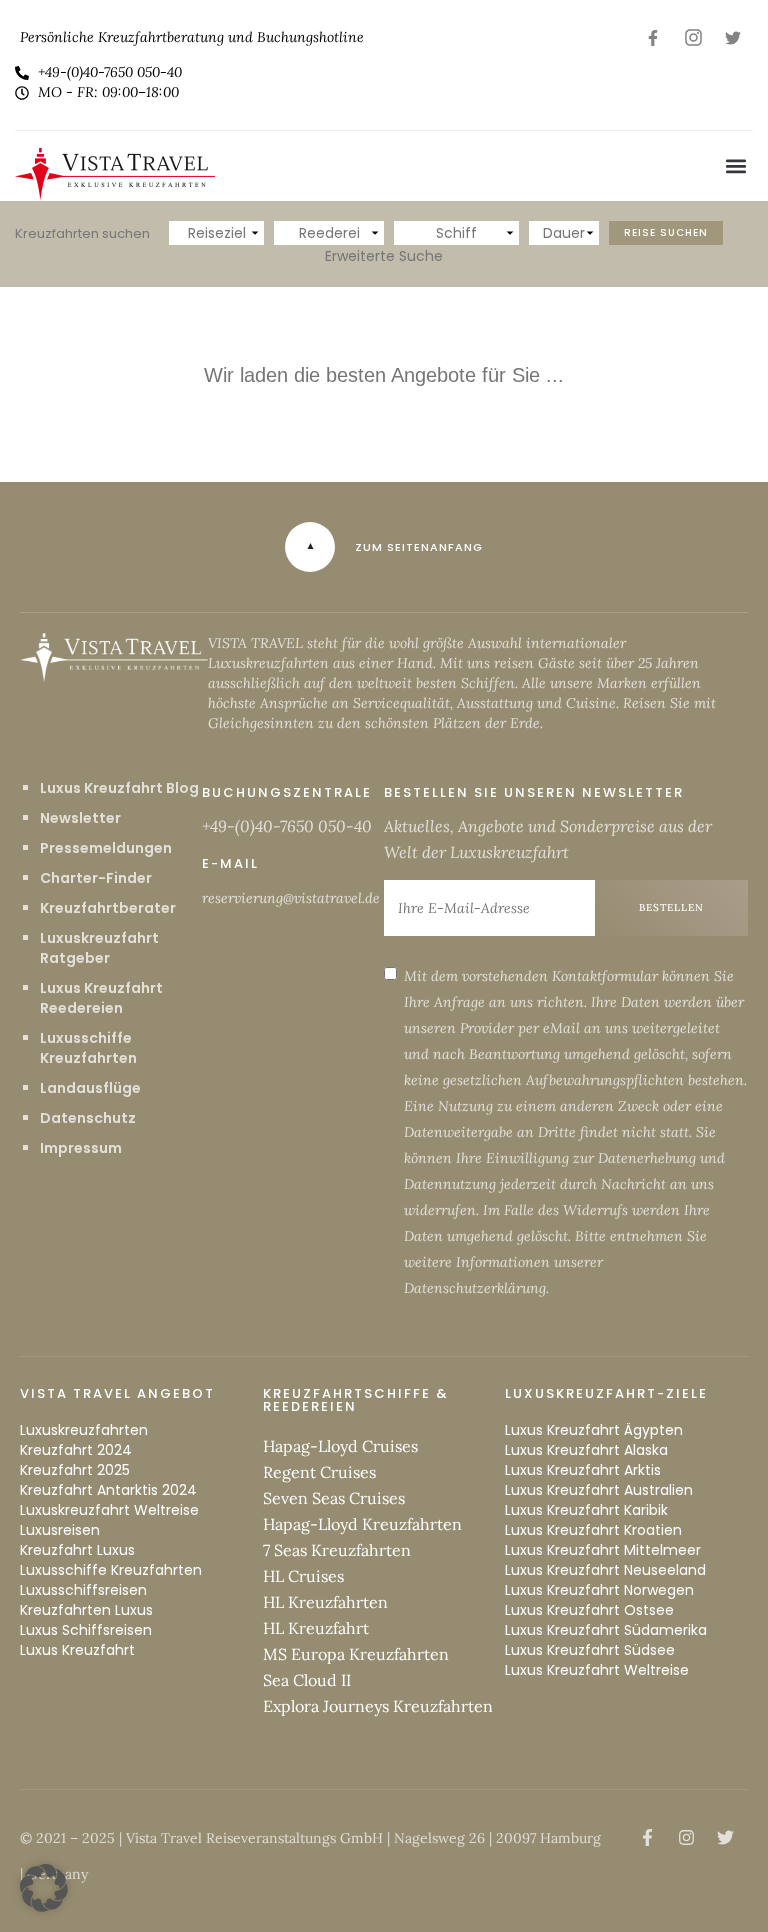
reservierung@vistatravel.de (291, 898)
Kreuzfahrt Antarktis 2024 (108, 1490)
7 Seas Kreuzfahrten (337, 1550)
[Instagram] (693, 37)
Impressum (81, 1148)
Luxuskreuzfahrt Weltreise (109, 1510)
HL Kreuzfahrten (325, 1602)
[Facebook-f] (653, 37)
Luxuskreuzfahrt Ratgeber (99, 948)
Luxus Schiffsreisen (86, 1630)
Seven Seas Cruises (334, 1498)
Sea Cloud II (307, 1680)
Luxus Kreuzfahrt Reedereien (101, 998)
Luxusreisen (60, 1530)
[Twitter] (733, 37)
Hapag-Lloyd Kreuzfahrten (362, 1524)
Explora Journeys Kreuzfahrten (378, 1706)
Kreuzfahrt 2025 (75, 1470)
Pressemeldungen (106, 848)
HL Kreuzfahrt (316, 1628)
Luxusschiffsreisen (83, 1590)
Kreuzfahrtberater (108, 908)
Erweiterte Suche (384, 256)
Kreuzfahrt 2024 (76, 1450)
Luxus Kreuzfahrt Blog (119, 788)
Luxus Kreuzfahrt (77, 1650)
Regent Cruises (319, 1472)
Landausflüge (90, 1088)
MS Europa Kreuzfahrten (356, 1654)
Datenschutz (88, 1118)
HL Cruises (303, 1576)
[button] (736, 166)
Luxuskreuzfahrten (84, 1430)
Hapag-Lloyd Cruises (340, 1446)
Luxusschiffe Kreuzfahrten (88, 1048)
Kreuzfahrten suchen (82, 233)
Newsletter (80, 818)
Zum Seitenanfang (419, 547)
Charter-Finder (96, 878)
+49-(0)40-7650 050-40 (287, 826)
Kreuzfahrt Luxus (77, 1550)
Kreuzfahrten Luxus (86, 1610)
